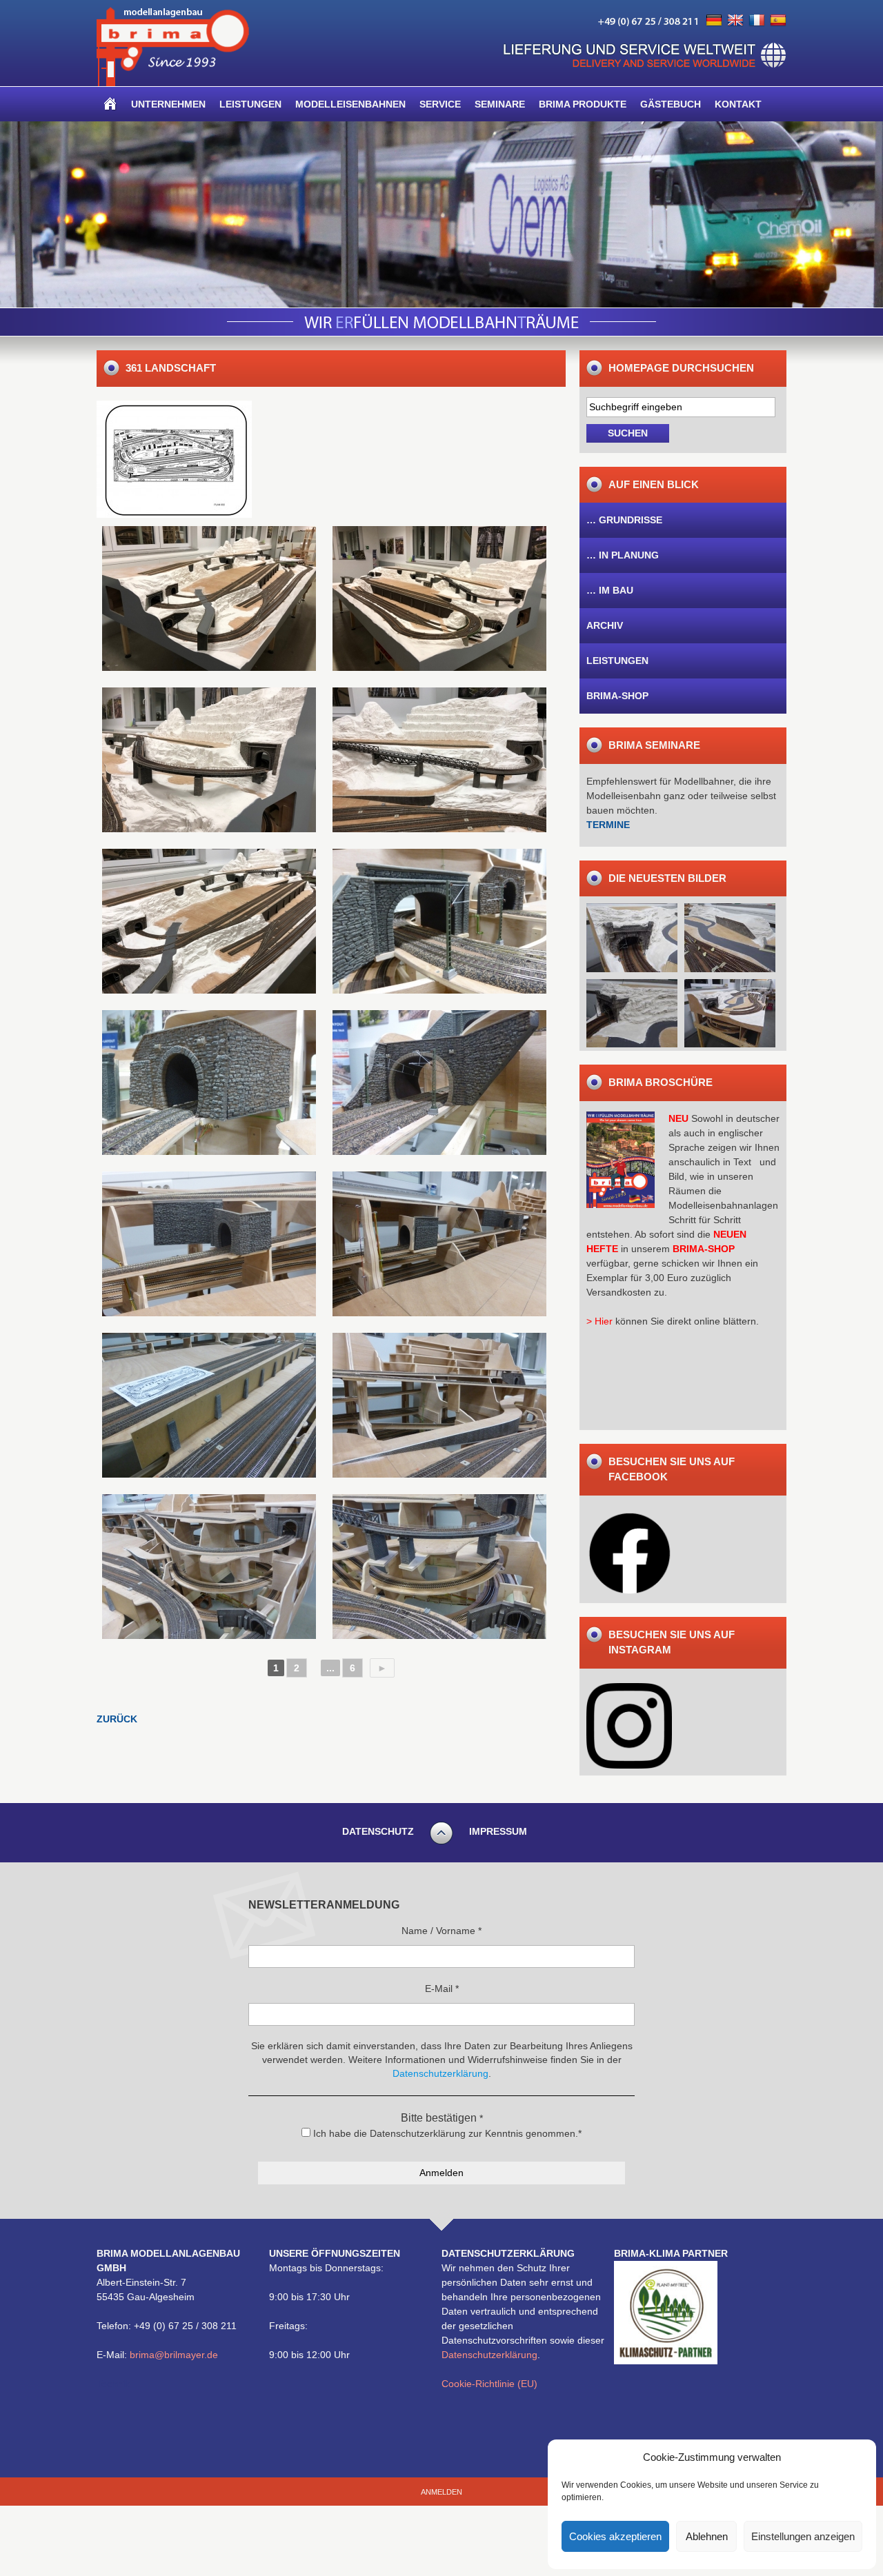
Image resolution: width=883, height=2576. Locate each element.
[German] (714, 21)
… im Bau (610, 590)
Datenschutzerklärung (489, 2355)
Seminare (500, 104)
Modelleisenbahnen (350, 104)
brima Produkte (583, 104)
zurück (117, 1719)
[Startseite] (110, 104)
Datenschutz (378, 1831)
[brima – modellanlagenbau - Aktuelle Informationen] (173, 83)
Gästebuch (671, 104)
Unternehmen (168, 104)
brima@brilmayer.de (174, 2355)
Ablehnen (707, 2536)
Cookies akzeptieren (615, 2536)
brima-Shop (617, 696)
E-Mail (442, 1989)
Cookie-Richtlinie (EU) (489, 2384)
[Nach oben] (441, 1842)
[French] (757, 21)
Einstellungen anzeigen (803, 2536)
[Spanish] (778, 21)
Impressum (498, 1831)
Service (440, 104)
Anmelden (441, 2492)
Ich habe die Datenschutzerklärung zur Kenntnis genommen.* (446, 2133)
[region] (441, 214)
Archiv (605, 625)
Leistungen (250, 104)
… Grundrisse (624, 520)
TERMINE (608, 825)
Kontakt (738, 104)
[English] (735, 21)
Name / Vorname (441, 1931)
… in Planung (623, 555)
